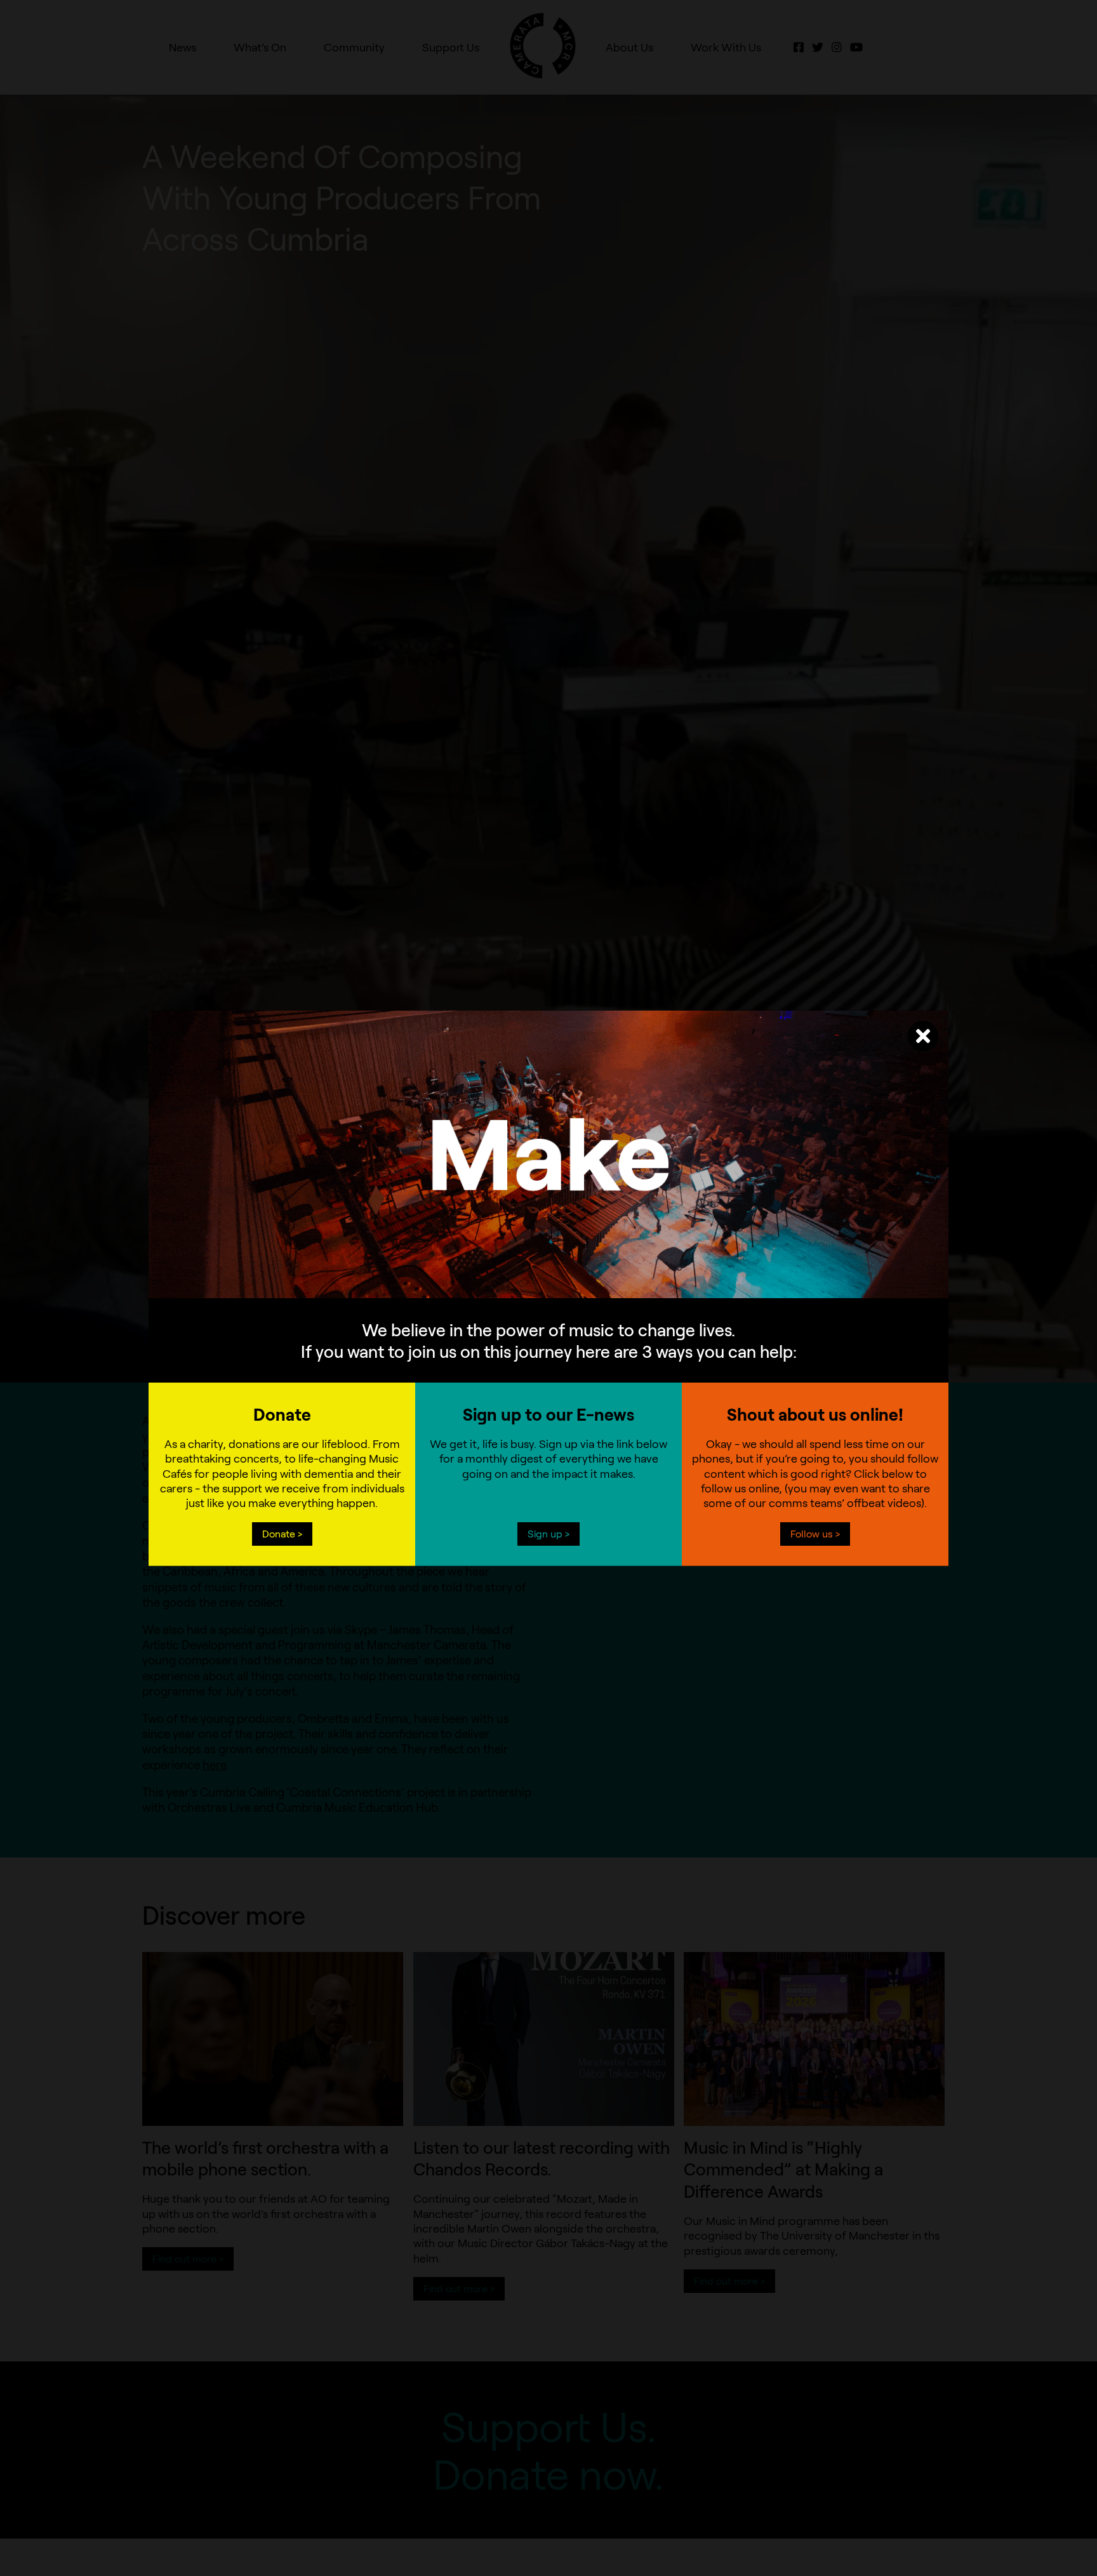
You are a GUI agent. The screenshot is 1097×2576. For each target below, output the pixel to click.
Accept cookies (443, 1297)
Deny (549, 1297)
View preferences (653, 1297)
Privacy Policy (518, 1326)
